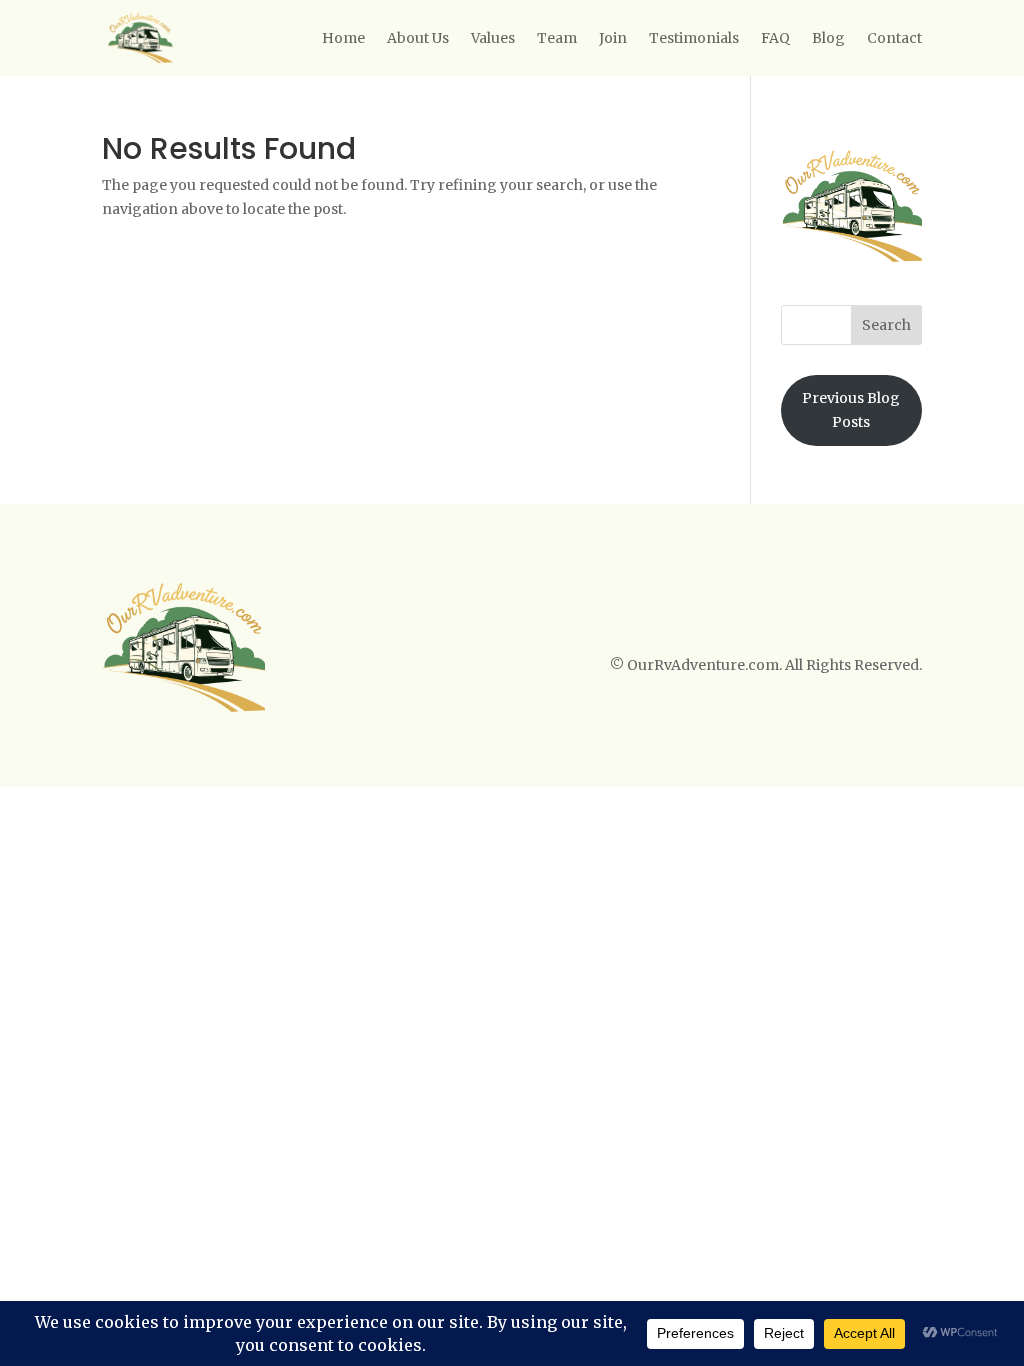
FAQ (775, 38)
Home (343, 38)
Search (886, 325)
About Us (418, 38)
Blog (828, 38)
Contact (894, 38)
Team (557, 38)
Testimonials (694, 38)
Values (493, 38)
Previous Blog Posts (851, 410)
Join (613, 38)
